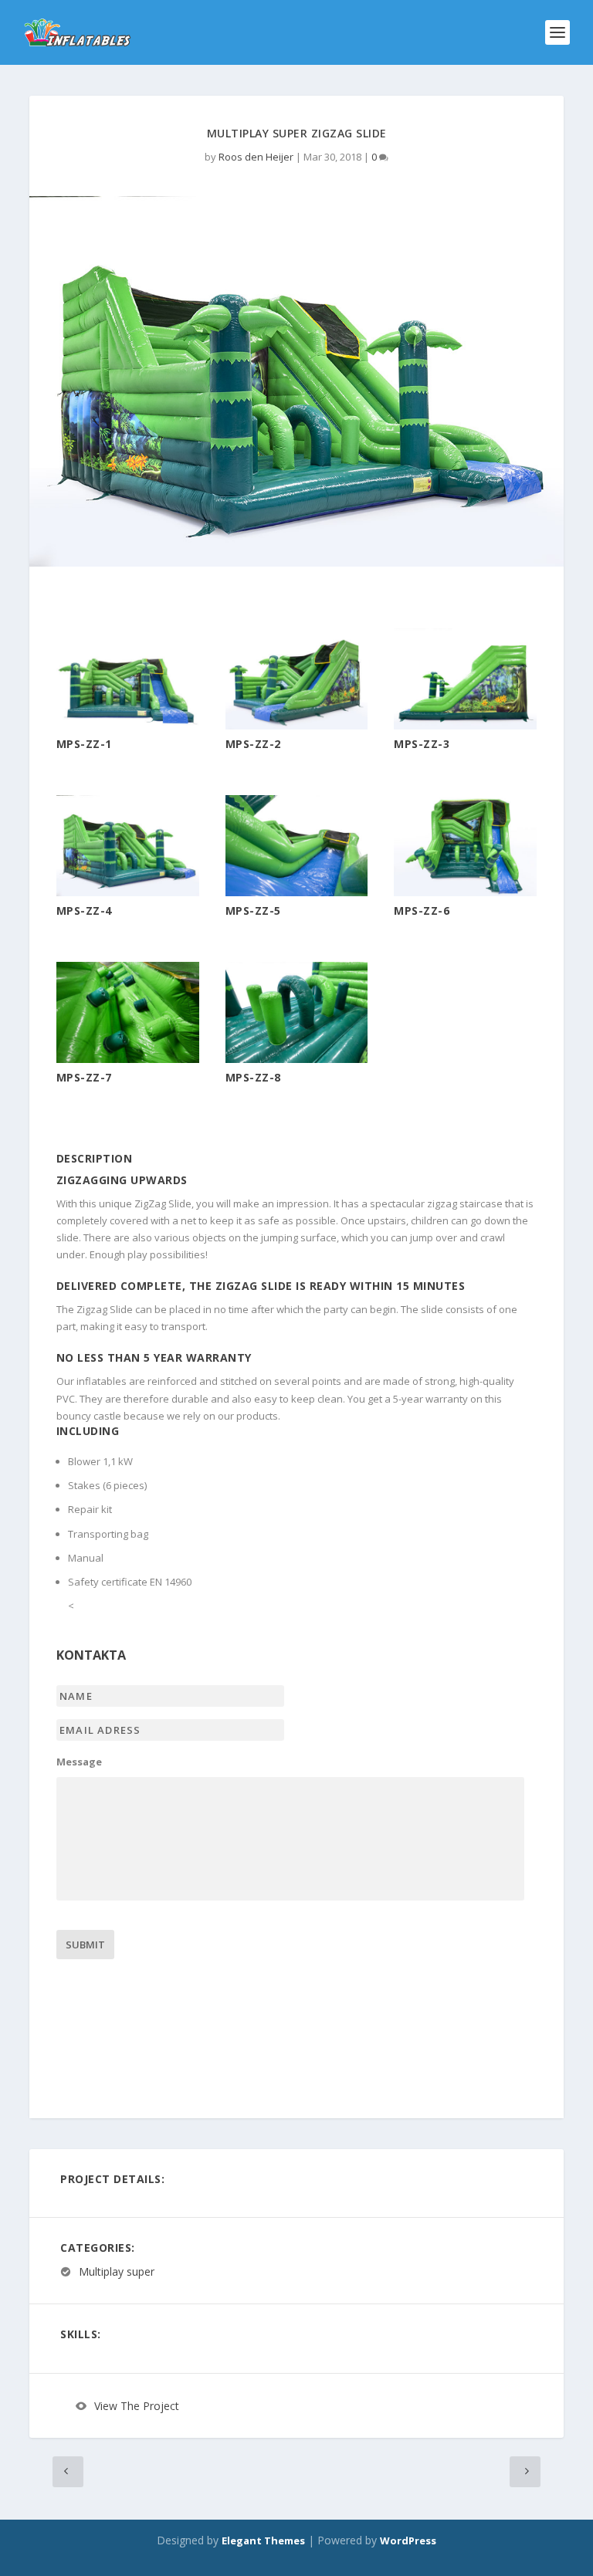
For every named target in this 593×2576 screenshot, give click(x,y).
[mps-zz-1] (128, 726)
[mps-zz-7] (128, 1059)
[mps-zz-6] (465, 892)
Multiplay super (117, 2271)
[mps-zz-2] (297, 726)
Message (79, 1762)
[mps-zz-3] (465, 726)
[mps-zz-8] (297, 1059)
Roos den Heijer (256, 157)
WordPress (408, 2540)
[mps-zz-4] (128, 892)
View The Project (137, 2406)
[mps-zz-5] (297, 892)
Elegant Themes (263, 2540)
